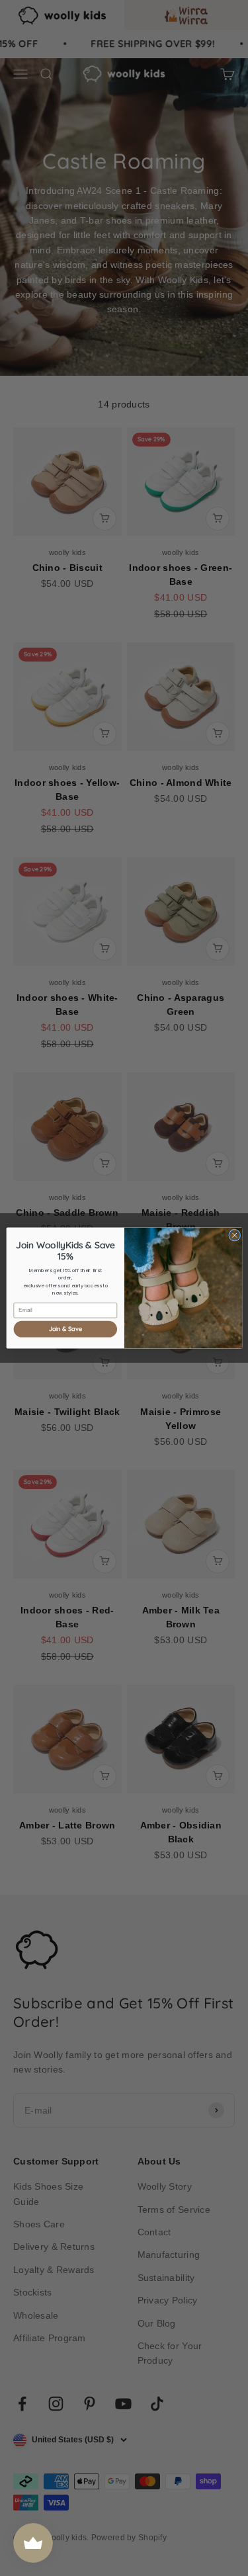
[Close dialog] (234, 1235)
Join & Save (65, 1329)
